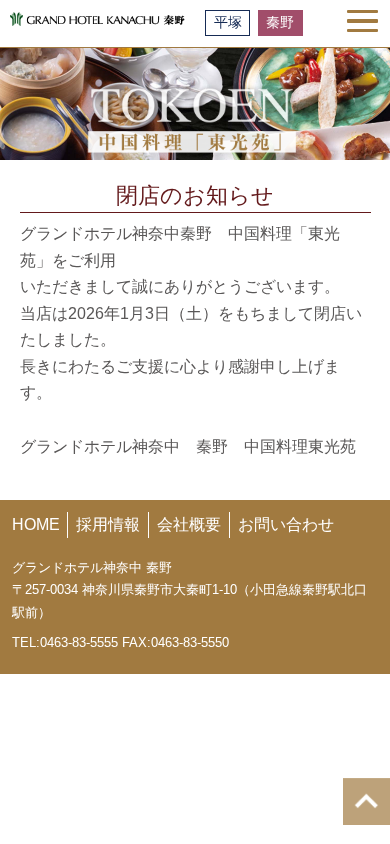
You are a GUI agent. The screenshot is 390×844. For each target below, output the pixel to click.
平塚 (228, 22)
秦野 (280, 22)
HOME (36, 524)
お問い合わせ (286, 524)
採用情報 (108, 524)
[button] (362, 21)
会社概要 (189, 524)
